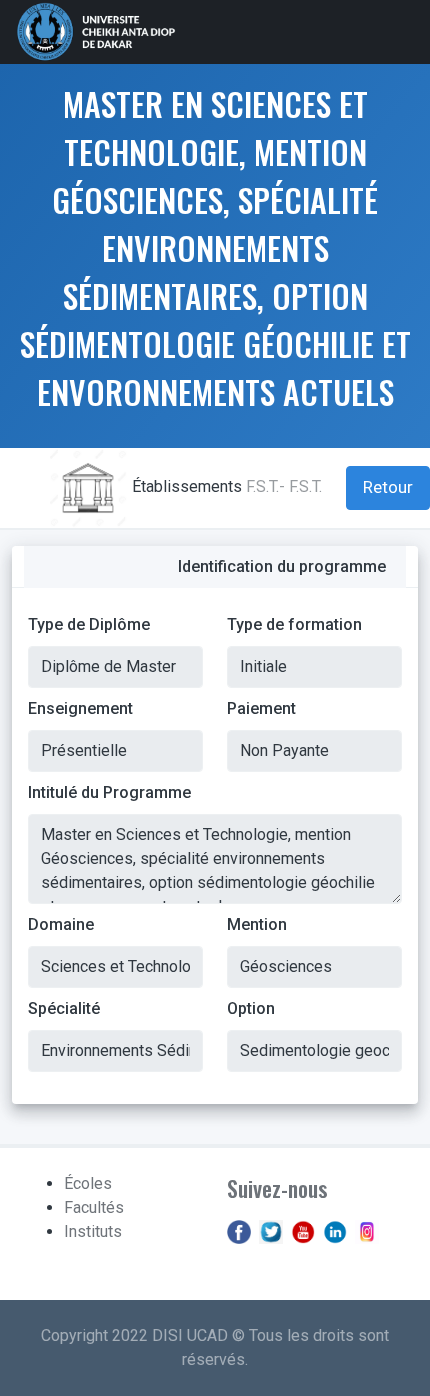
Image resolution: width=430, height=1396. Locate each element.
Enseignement (80, 708)
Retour (388, 487)
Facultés (94, 1207)
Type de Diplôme (89, 624)
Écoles (88, 1183)
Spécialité (64, 1008)
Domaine (61, 924)
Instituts (93, 1231)
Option (251, 1008)
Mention (257, 924)
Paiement (261, 708)
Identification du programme (282, 566)
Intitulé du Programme (109, 792)
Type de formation (294, 624)
